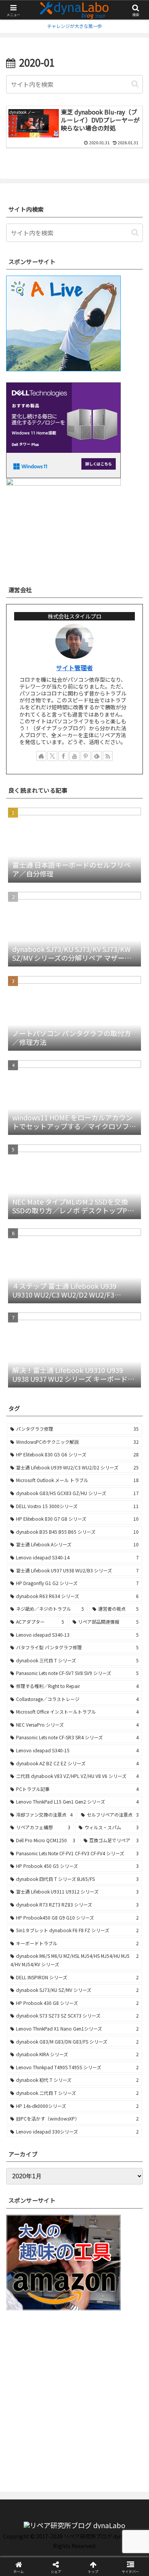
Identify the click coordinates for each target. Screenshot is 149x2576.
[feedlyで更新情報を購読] (97, 756)
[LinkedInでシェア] (91, 2184)
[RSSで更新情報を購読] (108, 756)
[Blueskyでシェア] (91, 2142)
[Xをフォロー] (52, 756)
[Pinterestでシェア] (58, 2184)
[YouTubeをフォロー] (74, 756)
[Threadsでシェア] (58, 2163)
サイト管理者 (74, 668)
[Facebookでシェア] (25, 2163)
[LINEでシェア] (25, 2184)
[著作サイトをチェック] (41, 756)
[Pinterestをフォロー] (86, 756)
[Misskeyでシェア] (124, 2142)
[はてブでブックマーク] (124, 2163)
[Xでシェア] (25, 2142)
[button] (135, 84)
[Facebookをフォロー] (63, 756)
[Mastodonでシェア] (58, 2142)
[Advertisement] (74, 2393)
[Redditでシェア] (91, 2163)
